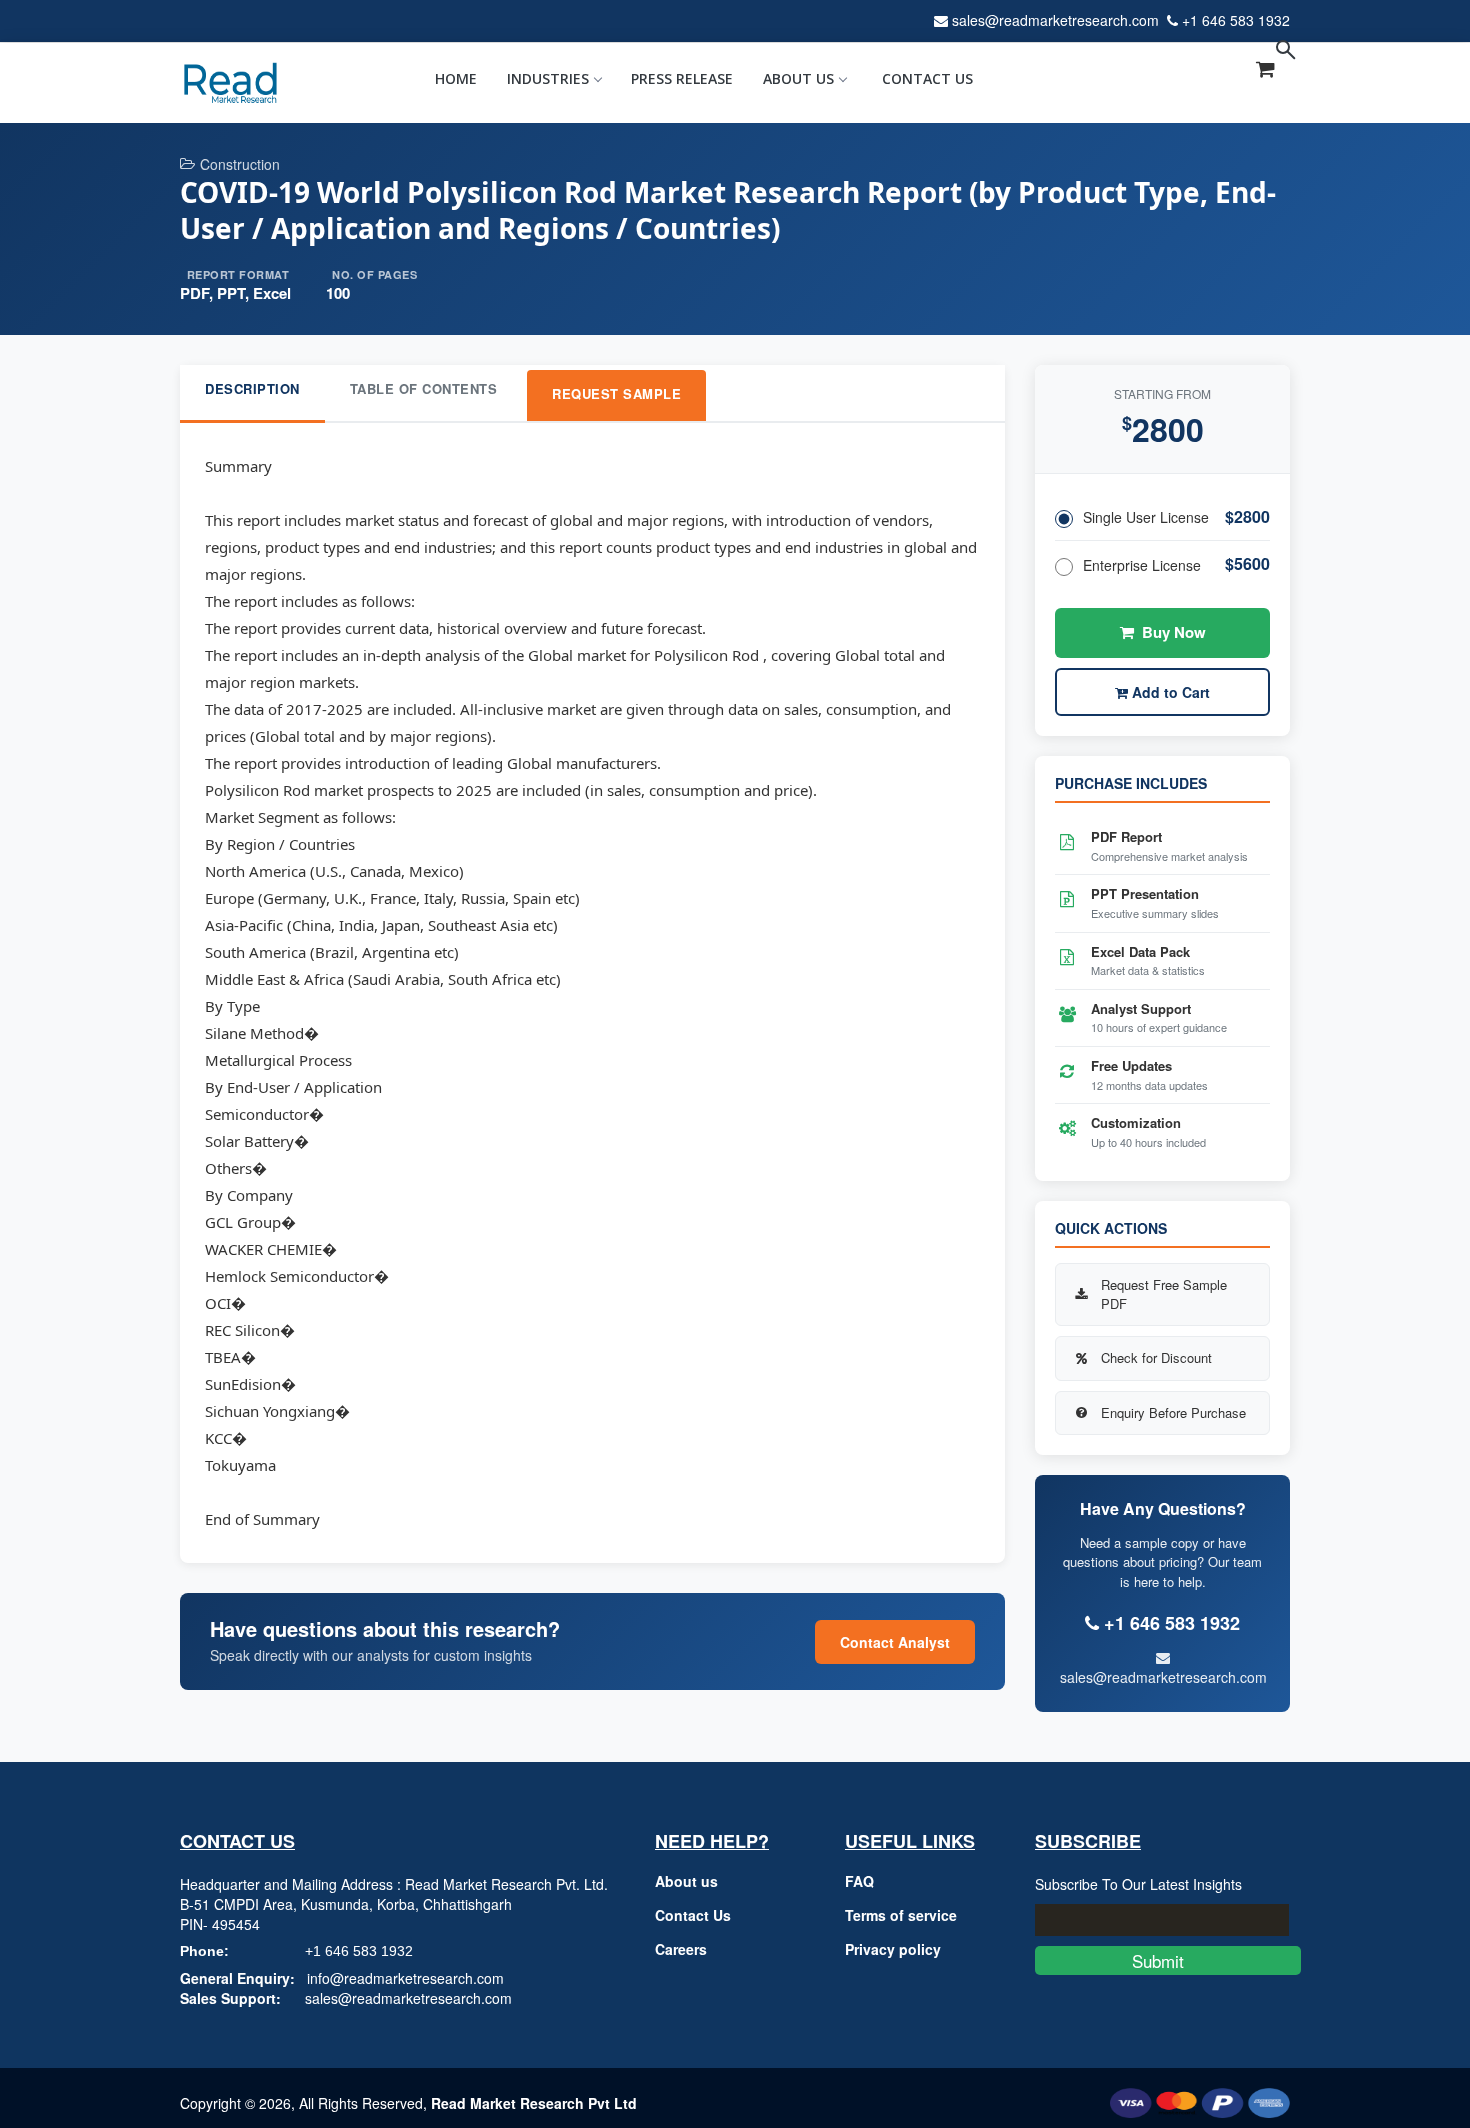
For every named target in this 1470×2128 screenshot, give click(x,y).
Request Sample (616, 393)
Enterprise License (1142, 565)
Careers (681, 1949)
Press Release (682, 78)
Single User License (1146, 517)
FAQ (859, 1881)
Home (456, 78)
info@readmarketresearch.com (405, 1978)
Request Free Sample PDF (1164, 1294)
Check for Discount (1156, 1357)
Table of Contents (424, 388)
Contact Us (927, 78)
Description (252, 388)
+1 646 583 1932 (1236, 20)
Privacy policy (893, 1949)
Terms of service (901, 1915)
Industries (548, 78)
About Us (798, 78)
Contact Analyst (895, 1642)
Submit (1168, 1960)
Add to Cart (1169, 692)
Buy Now (1174, 632)
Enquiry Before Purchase (1173, 1412)
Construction (240, 164)
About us (686, 1881)
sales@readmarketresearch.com (1055, 20)
